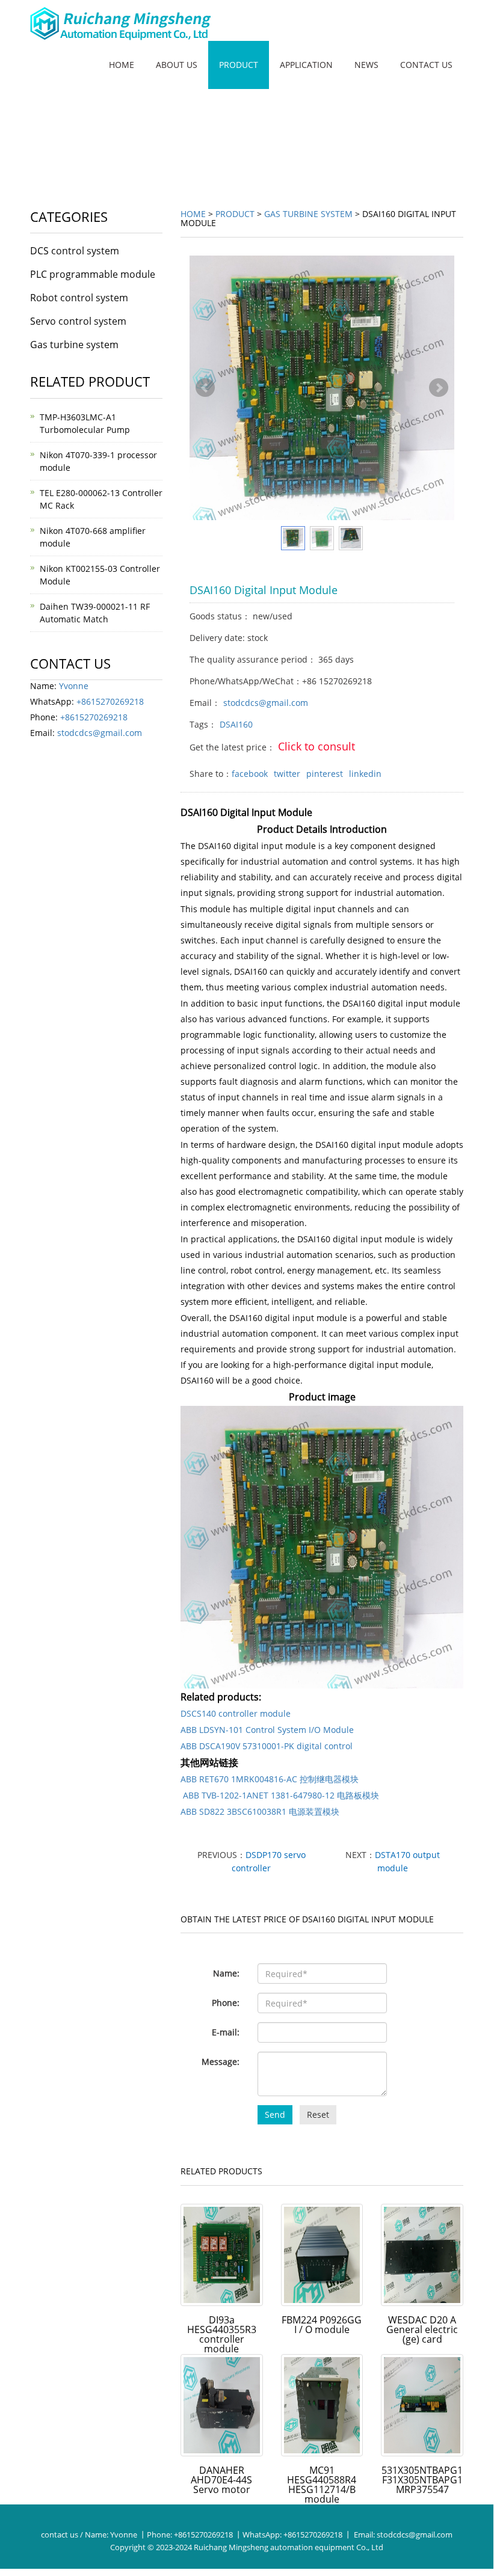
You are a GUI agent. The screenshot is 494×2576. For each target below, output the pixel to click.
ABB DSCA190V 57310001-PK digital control (267, 1746)
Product (239, 65)
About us (177, 65)
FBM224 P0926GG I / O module (322, 2325)
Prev (205, 388)
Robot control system (79, 298)
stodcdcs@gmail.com (266, 703)
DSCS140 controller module (236, 1713)
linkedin (365, 774)
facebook (250, 774)
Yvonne (74, 686)
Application (306, 65)
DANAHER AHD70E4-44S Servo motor (221, 2480)
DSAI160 (236, 724)
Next (439, 388)
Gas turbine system (308, 214)
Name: (226, 1973)
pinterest (325, 774)
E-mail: (226, 2032)
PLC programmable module (93, 274)
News (366, 65)
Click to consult (316, 746)
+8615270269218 (110, 701)
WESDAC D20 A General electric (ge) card (422, 2329)
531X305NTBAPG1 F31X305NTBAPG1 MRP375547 (422, 2480)
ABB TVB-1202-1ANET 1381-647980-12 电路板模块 (280, 1795)
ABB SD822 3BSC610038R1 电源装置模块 (260, 1811)
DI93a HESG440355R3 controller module (222, 2334)
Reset (318, 2114)
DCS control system (75, 251)
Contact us (426, 65)
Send (275, 2114)
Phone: (226, 2003)
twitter (287, 774)
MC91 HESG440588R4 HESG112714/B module (322, 2485)
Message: (221, 2062)
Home (122, 65)
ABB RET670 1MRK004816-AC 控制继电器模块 (270, 1779)
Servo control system (78, 321)
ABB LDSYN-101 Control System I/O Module (267, 1730)
